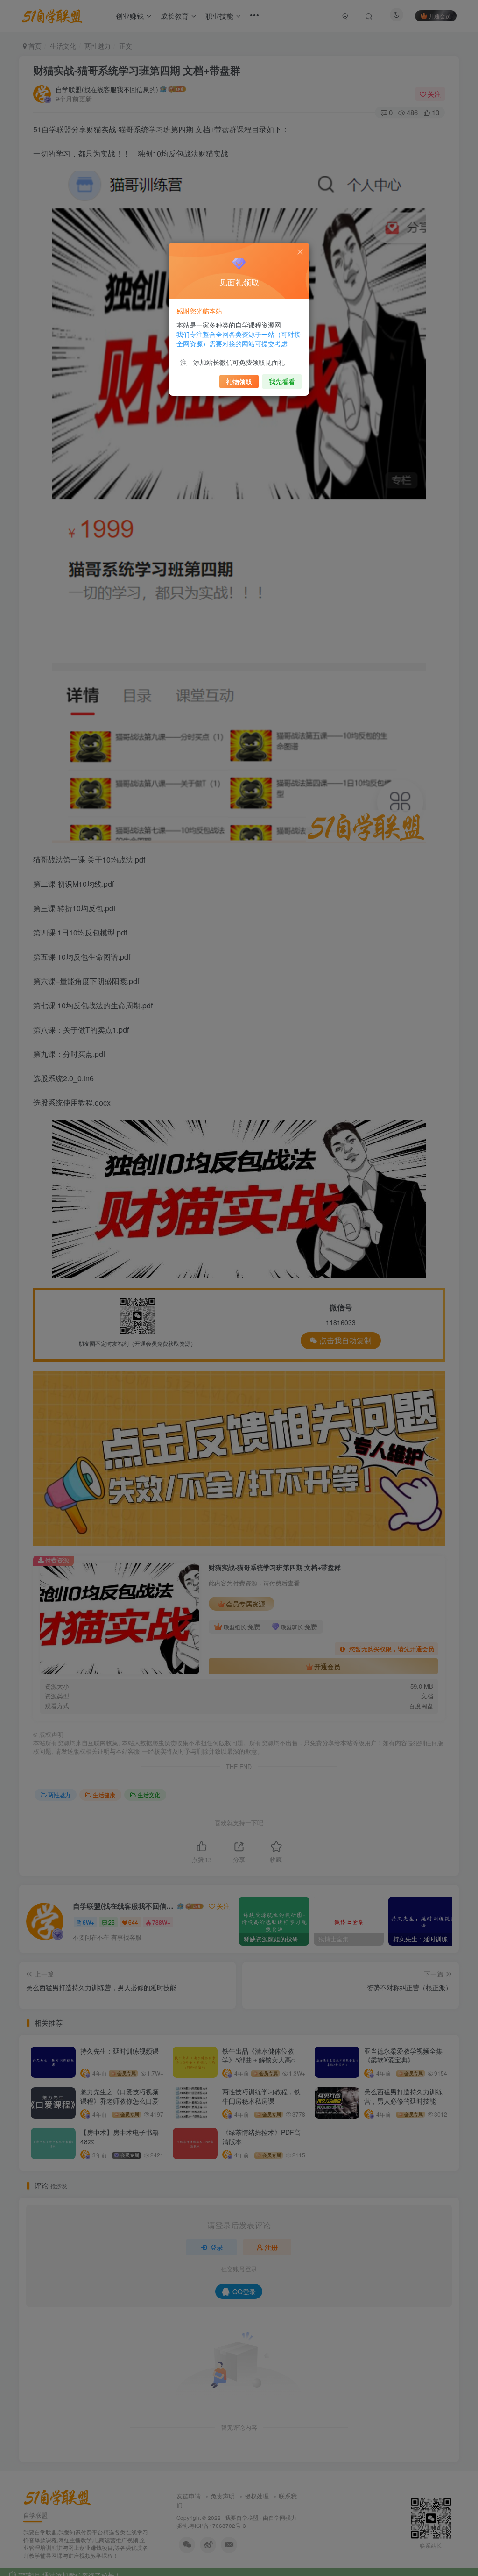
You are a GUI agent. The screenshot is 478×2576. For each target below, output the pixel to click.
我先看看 (282, 381)
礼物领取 (239, 381)
